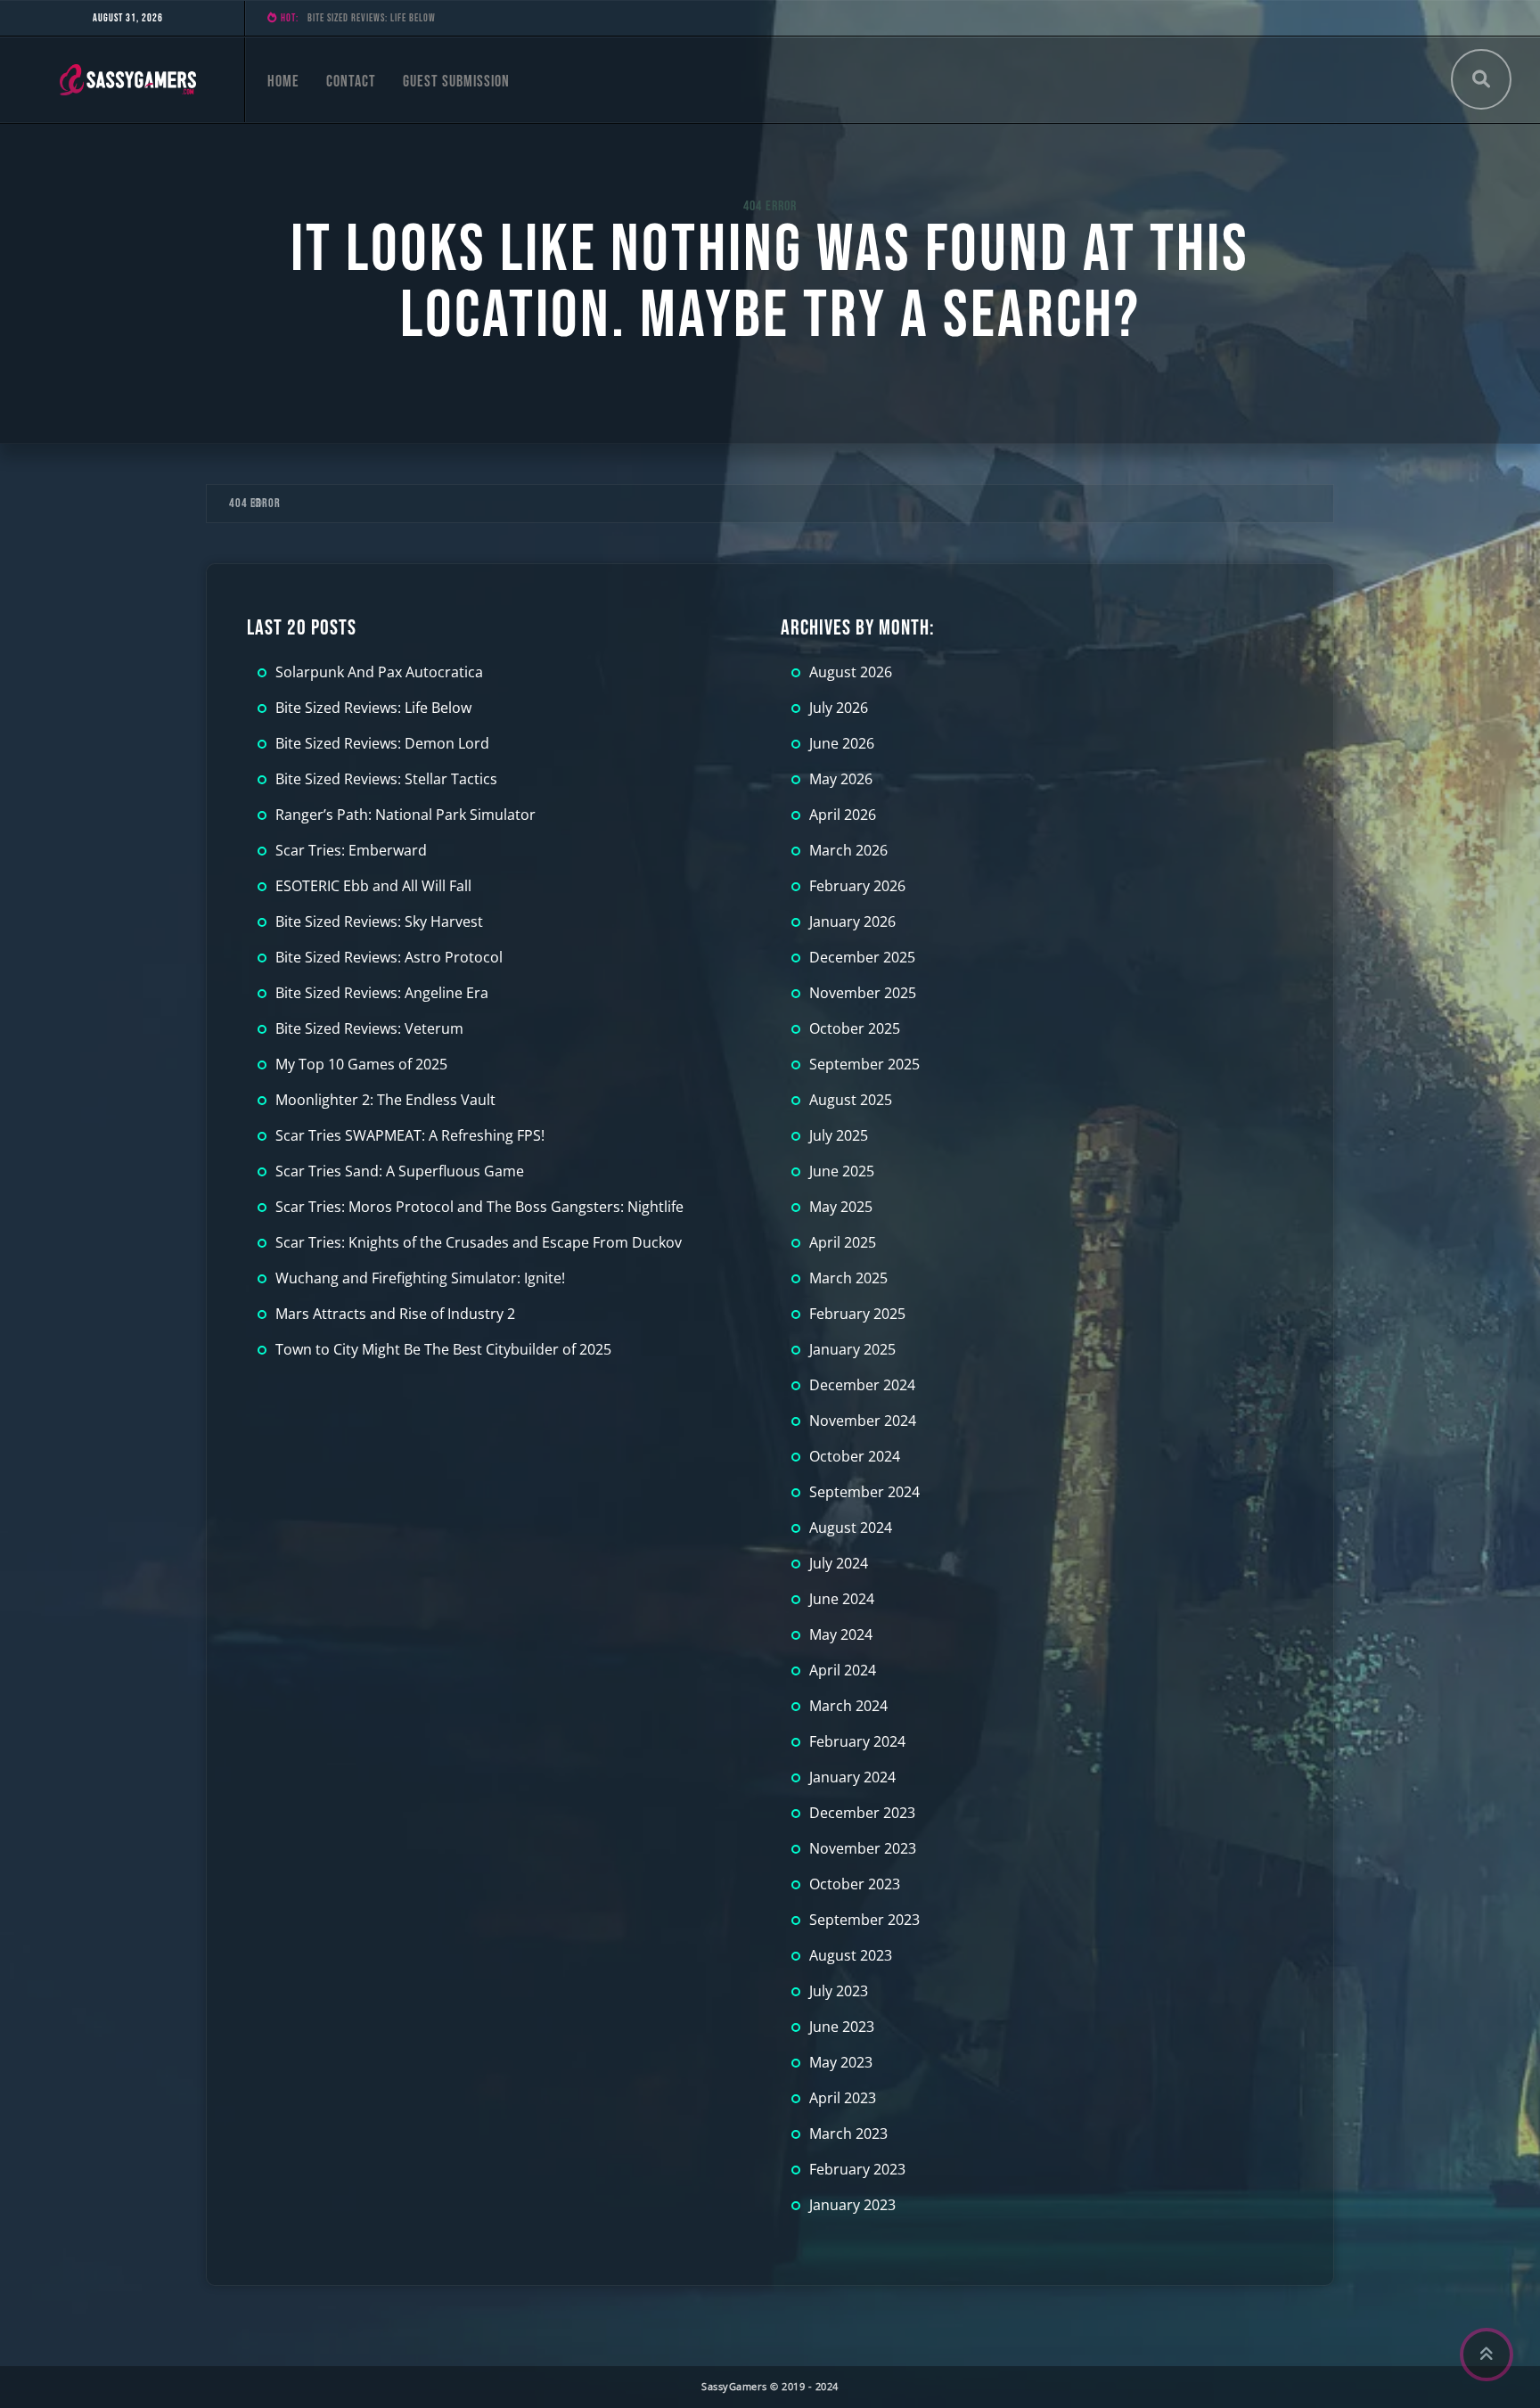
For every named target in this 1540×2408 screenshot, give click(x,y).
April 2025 (843, 1242)
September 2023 (864, 1920)
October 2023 (855, 1884)
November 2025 (863, 993)
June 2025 (842, 1171)
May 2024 (841, 1634)
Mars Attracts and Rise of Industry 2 (395, 1314)
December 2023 (862, 1813)
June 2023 (842, 2027)
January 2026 (852, 921)
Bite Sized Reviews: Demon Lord (374, 18)
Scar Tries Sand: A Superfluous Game (400, 1171)
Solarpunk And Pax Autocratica (379, 672)
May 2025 (841, 1207)
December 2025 (862, 957)
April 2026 (843, 815)
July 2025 (839, 1135)
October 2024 (855, 1456)
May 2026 (841, 779)
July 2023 (839, 1991)
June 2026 (842, 743)
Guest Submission (456, 82)
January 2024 (852, 1777)
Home (283, 82)
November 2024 (863, 1421)
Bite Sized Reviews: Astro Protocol (389, 957)
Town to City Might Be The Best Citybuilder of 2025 (443, 1349)
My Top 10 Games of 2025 (361, 1064)
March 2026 (848, 850)
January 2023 (852, 2205)
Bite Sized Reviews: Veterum (369, 1028)
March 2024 (848, 1706)
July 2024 (839, 1563)
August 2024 (851, 1528)
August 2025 (851, 1100)
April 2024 (843, 1670)
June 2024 (842, 1599)
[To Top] (1487, 2355)
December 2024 (862, 1385)
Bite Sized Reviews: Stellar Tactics (386, 779)
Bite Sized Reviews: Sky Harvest (379, 921)
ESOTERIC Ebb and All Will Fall (373, 886)
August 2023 (851, 1955)
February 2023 (857, 2169)
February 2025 (857, 1314)
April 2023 (843, 2098)
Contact (351, 82)
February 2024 (857, 1741)
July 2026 (839, 708)
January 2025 (852, 1349)
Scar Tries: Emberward (351, 850)
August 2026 (851, 672)
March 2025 (848, 1278)
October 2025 (855, 1028)
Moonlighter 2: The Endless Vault (385, 1100)
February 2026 (857, 886)
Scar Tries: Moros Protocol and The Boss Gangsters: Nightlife (479, 1207)
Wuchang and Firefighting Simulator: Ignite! (420, 1278)
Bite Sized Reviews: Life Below (373, 708)
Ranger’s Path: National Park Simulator (405, 815)
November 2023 (863, 1848)
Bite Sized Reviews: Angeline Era (382, 993)
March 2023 (848, 2134)
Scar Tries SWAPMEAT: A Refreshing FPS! (410, 1135)
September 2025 (864, 1064)
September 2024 (864, 1492)
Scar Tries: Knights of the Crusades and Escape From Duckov (479, 1242)
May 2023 (841, 2062)
